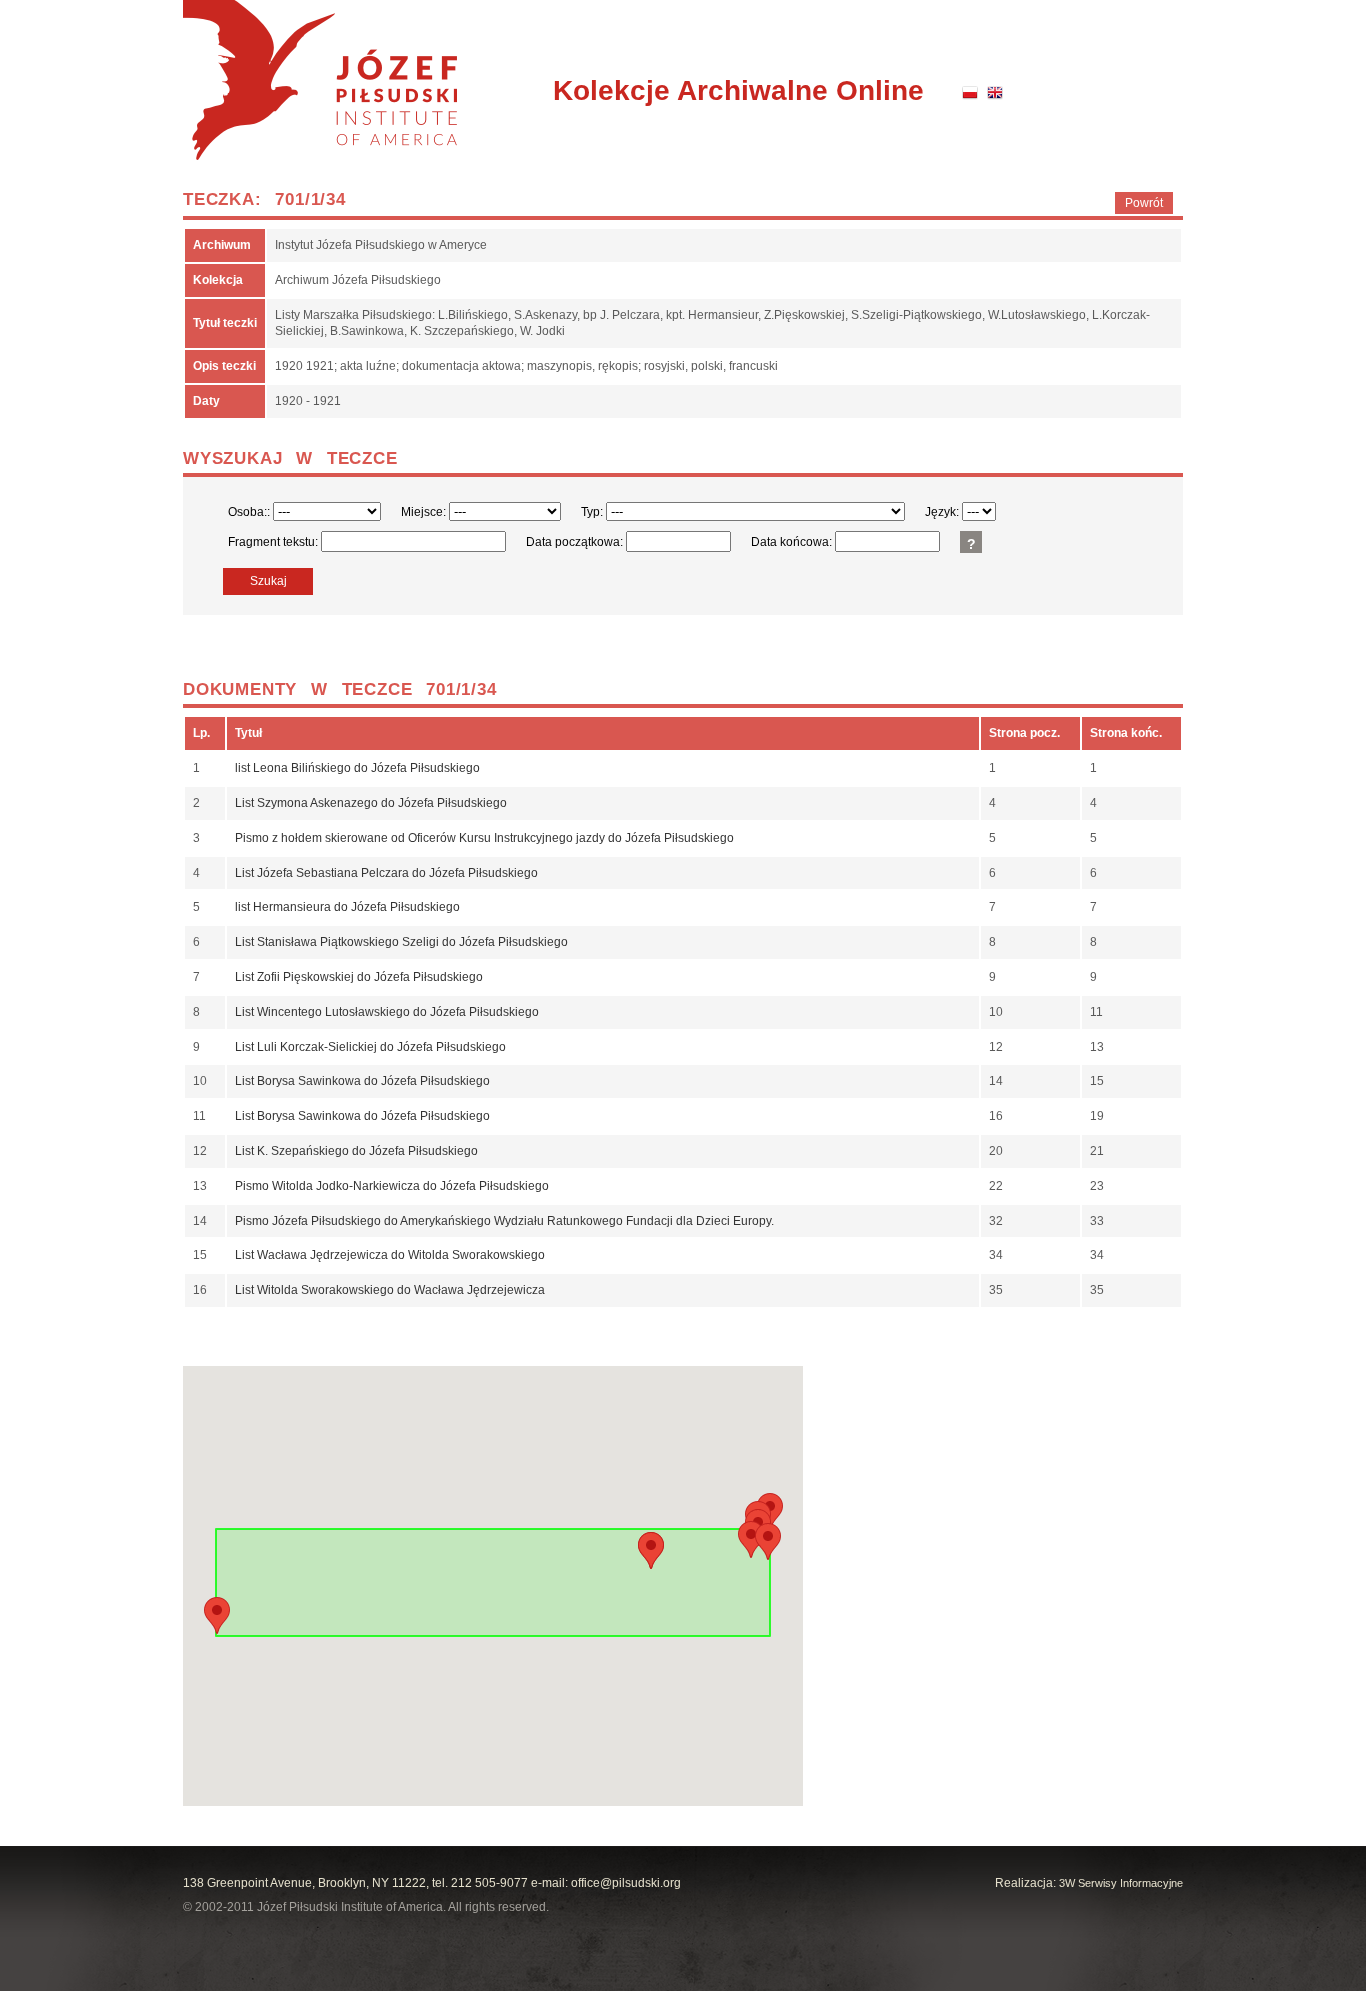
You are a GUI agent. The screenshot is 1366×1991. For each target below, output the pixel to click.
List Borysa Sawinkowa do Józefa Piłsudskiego (362, 1081)
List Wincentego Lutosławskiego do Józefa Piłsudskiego (387, 1012)
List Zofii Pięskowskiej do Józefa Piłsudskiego (359, 977)
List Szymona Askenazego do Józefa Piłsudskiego (371, 803)
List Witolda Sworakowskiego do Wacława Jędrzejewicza (390, 1290)
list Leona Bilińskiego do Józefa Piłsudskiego (357, 768)
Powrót (1144, 203)
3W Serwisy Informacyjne (1121, 1883)
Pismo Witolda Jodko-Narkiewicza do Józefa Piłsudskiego (392, 1186)
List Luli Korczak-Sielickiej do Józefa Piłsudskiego (370, 1047)
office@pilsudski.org (626, 1883)
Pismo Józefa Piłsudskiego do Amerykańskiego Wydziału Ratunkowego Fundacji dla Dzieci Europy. (504, 1221)
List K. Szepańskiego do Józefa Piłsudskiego (356, 1151)
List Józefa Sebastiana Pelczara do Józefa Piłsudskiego (386, 873)
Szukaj (268, 581)
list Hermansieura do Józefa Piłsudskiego (347, 907)
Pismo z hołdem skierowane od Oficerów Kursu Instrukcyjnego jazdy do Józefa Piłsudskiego (484, 838)
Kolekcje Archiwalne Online (738, 90)
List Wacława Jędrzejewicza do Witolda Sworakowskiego (390, 1255)
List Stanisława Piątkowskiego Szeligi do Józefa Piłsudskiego (401, 942)
